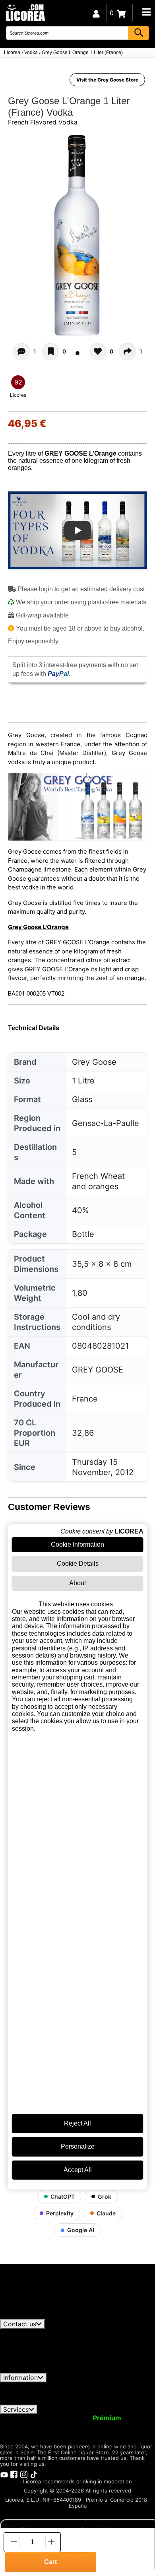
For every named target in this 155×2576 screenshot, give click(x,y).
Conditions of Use (32, 2386)
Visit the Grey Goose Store (107, 80)
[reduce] (13, 2542)
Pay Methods (93, 2394)
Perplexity (60, 2213)
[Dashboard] (96, 13)
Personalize (78, 2146)
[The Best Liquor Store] (25, 12)
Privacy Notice (89, 2386)
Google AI (81, 2230)
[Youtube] (4, 2474)
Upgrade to (89, 2418)
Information (20, 2378)
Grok (105, 2196)
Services (16, 2409)
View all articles (30, 2316)
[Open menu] (146, 12)
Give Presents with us (59, 2425)
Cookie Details (78, 1564)
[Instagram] (24, 2474)
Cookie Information (77, 1544)
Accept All (78, 2170)
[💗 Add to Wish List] (50, 351)
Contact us (20, 2324)
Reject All (77, 2123)
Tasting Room (55, 2432)
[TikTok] (34, 2474)
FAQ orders (48, 2394)
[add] (51, 2542)
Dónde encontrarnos (56, 2401)
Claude (106, 2213)
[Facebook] (14, 2474)
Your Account (26, 2418)
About (77, 1583)
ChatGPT (63, 2196)
